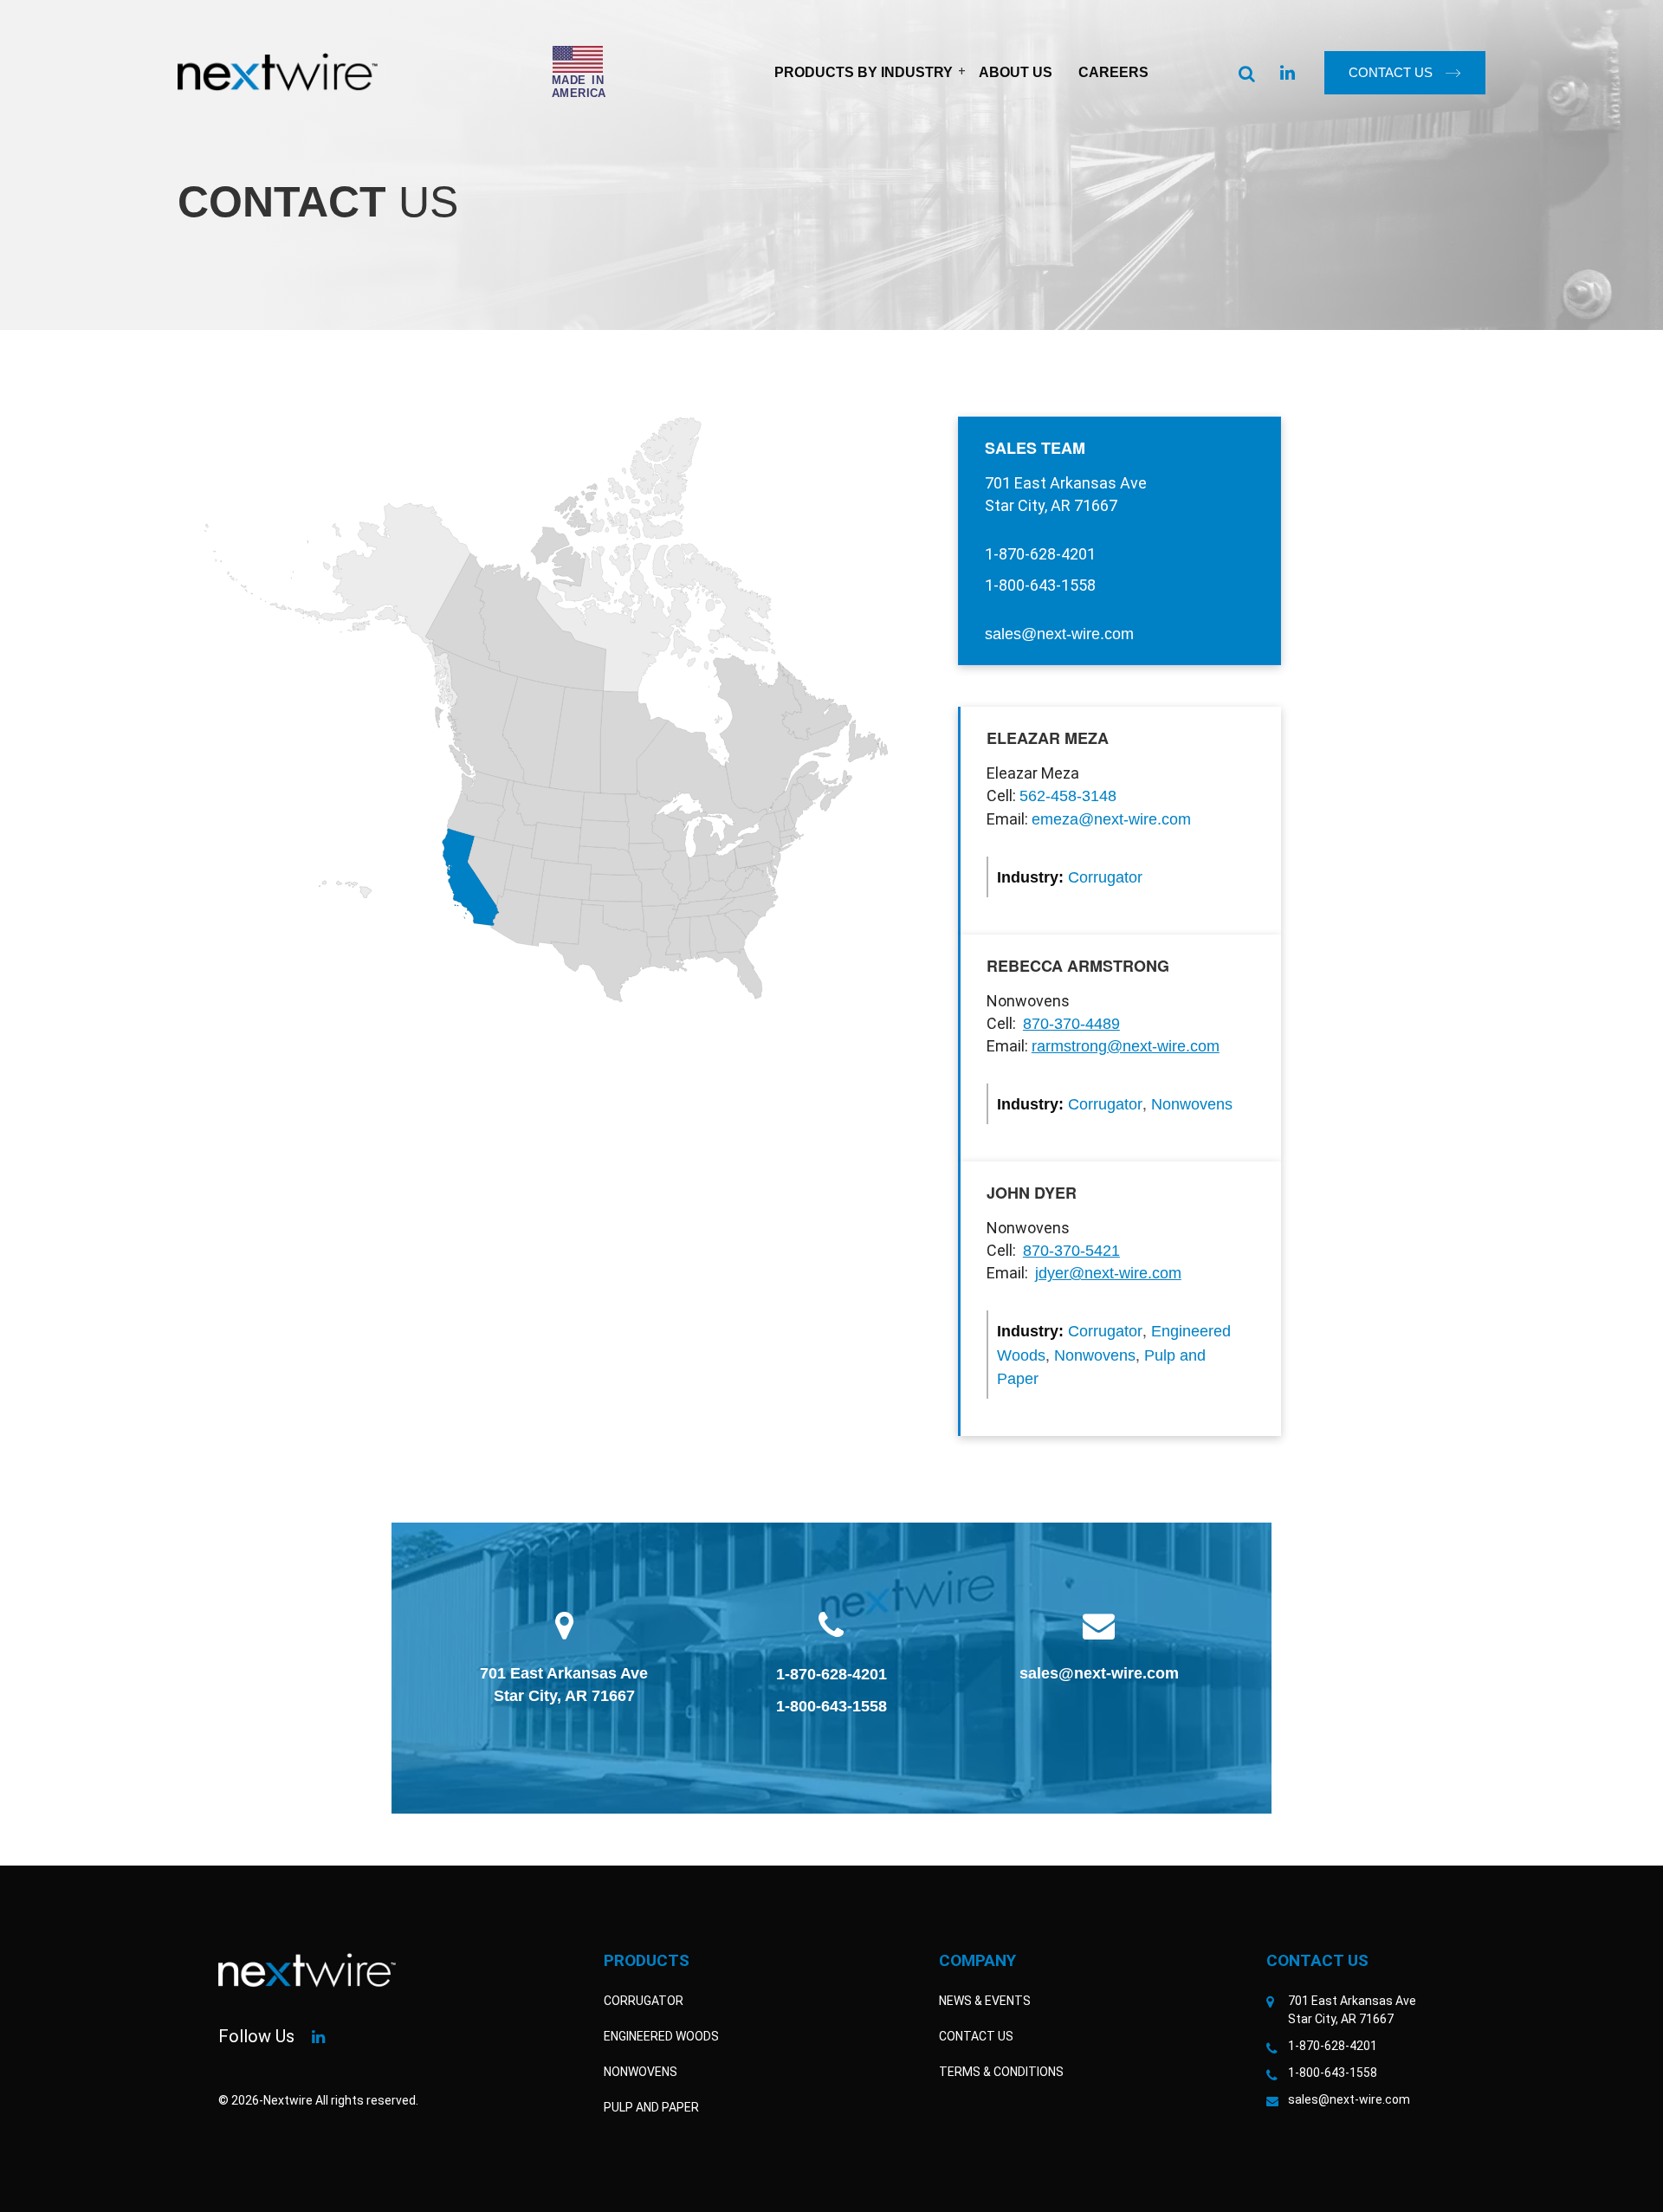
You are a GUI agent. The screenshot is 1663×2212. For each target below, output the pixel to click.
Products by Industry (864, 72)
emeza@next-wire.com (1111, 819)
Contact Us (976, 2036)
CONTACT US (1391, 72)
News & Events (985, 2001)
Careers (1113, 72)
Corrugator (1105, 877)
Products (647, 1960)
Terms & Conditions (1001, 2072)
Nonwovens (1192, 1104)
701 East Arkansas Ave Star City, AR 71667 (564, 1685)
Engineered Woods (661, 2036)
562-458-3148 (1068, 796)
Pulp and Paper (651, 2107)
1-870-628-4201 (831, 1674)
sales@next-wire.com (1059, 634)
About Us (1016, 72)
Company (977, 1960)
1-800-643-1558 (831, 1706)
